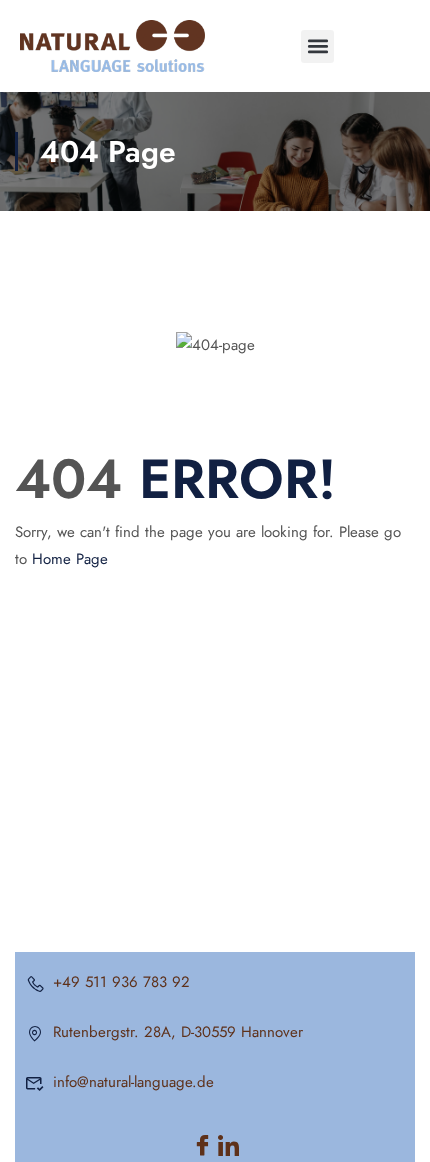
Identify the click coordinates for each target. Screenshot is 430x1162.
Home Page (70, 559)
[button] (317, 46)
